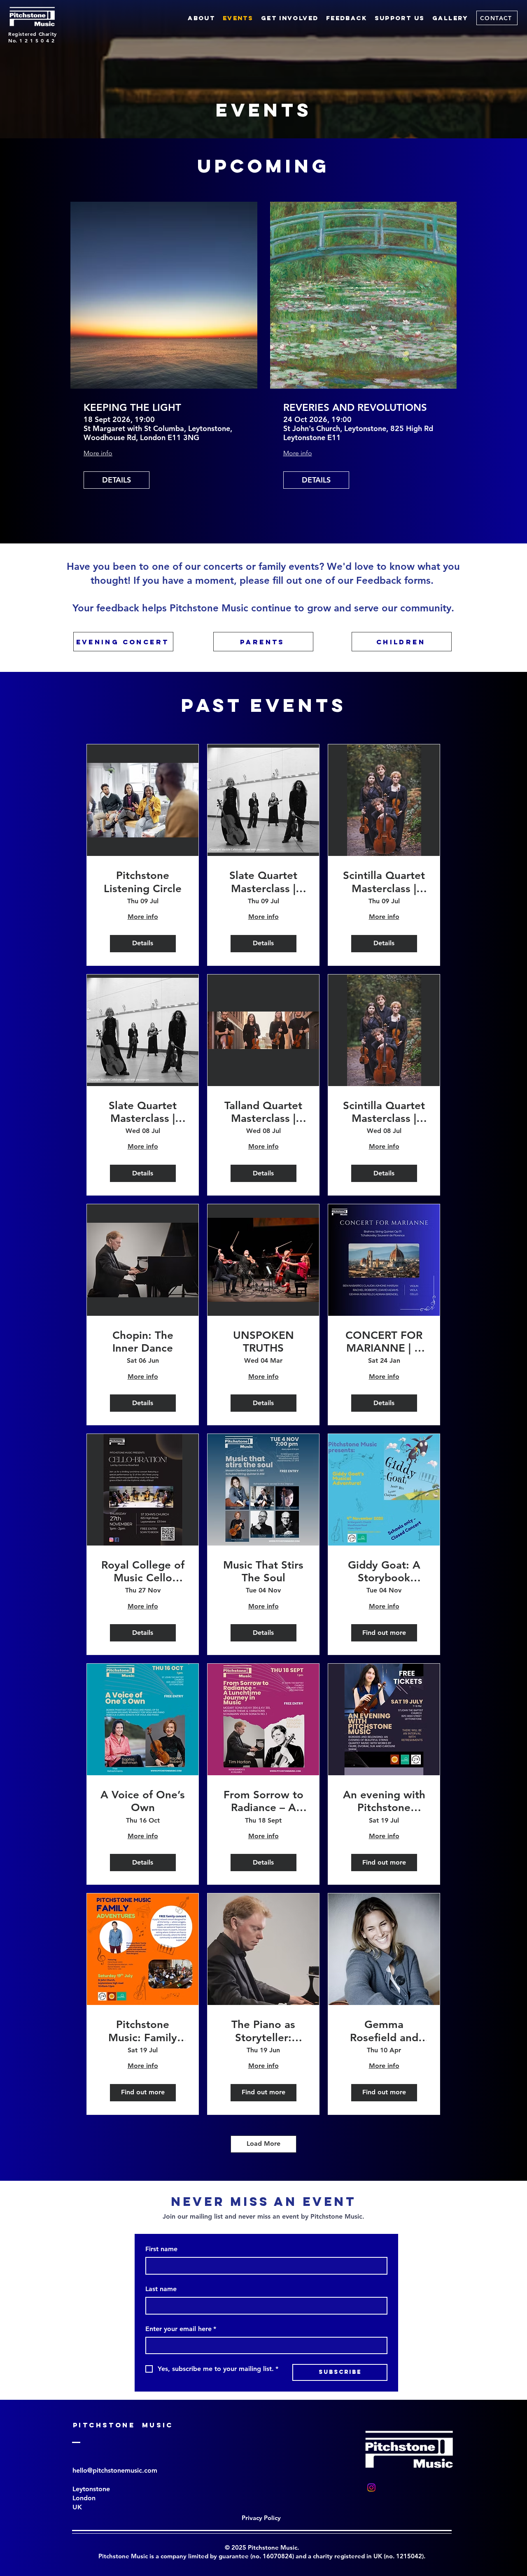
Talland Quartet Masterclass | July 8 (263, 1112)
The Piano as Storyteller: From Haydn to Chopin (263, 2031)
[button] (347, 18)
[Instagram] (371, 2487)
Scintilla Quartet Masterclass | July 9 (384, 882)
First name (161, 2249)
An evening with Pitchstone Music (384, 1801)
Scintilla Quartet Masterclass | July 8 (384, 1112)
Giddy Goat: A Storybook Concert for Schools (384, 1571)
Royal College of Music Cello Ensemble (143, 1571)
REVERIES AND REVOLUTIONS (355, 408)
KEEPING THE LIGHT (132, 408)
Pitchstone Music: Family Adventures (143, 2031)
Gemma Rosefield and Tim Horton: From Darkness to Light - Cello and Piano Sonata (384, 2031)
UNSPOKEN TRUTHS (263, 1342)
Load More (263, 2144)
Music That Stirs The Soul (263, 1571)
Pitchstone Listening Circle (143, 882)
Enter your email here (181, 2329)
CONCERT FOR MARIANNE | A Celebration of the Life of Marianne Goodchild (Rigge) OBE (384, 1342)
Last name (161, 2289)
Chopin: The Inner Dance (143, 1342)
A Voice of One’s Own (143, 1801)
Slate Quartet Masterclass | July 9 (263, 882)
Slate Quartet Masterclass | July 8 (143, 1112)
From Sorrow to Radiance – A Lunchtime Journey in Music (263, 1801)
